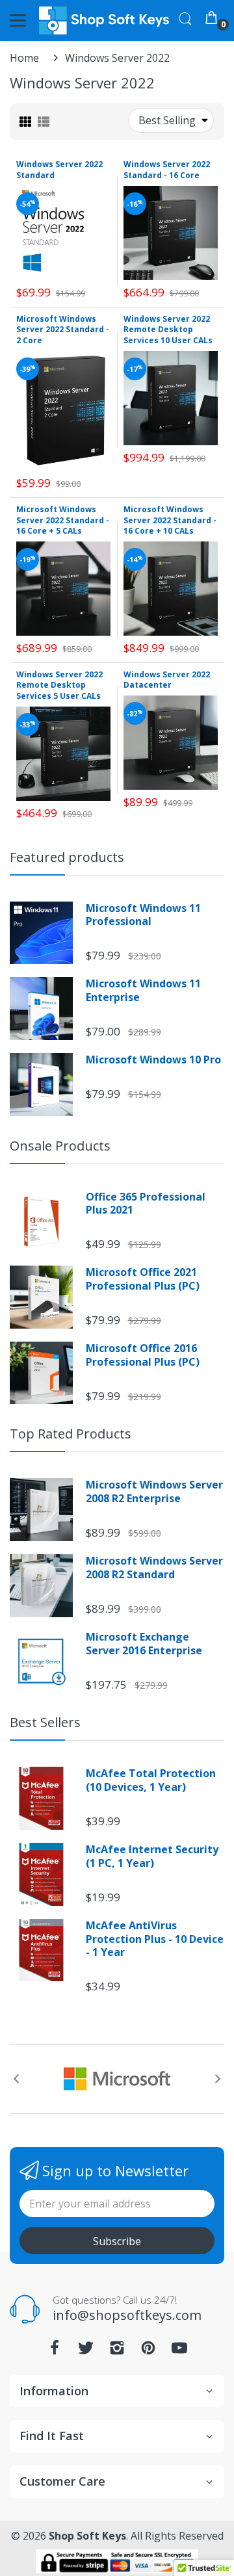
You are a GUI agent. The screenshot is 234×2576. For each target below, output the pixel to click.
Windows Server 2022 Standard (59, 170)
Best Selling (167, 120)
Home (24, 58)
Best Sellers (45, 1722)
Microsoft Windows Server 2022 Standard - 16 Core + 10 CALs (170, 520)
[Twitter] (86, 2351)
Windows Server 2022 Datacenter (167, 680)
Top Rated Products (71, 1434)
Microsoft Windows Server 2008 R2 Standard (154, 1568)
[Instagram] (117, 2351)
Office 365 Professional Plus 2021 (146, 1204)
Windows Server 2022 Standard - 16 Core (167, 170)
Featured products (67, 857)
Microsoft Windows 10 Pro (153, 1060)
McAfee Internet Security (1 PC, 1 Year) (152, 1856)
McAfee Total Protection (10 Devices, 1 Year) (151, 1780)
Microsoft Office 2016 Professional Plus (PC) (143, 1355)
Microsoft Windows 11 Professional (143, 915)
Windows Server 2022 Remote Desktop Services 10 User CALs (168, 330)
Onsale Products (60, 1146)
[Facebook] (55, 2351)
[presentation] (16, 2079)
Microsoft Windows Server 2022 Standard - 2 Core (63, 330)
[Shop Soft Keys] (104, 20)
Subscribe (117, 2241)
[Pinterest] (148, 2351)
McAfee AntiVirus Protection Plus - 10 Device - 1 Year (155, 1939)
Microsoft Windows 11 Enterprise (143, 991)
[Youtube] (179, 2351)
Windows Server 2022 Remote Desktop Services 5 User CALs (59, 685)
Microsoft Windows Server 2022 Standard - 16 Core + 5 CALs (63, 520)
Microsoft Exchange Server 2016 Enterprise (144, 1644)
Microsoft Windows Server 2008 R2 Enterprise (154, 1492)
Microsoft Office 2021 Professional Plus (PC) (143, 1279)
